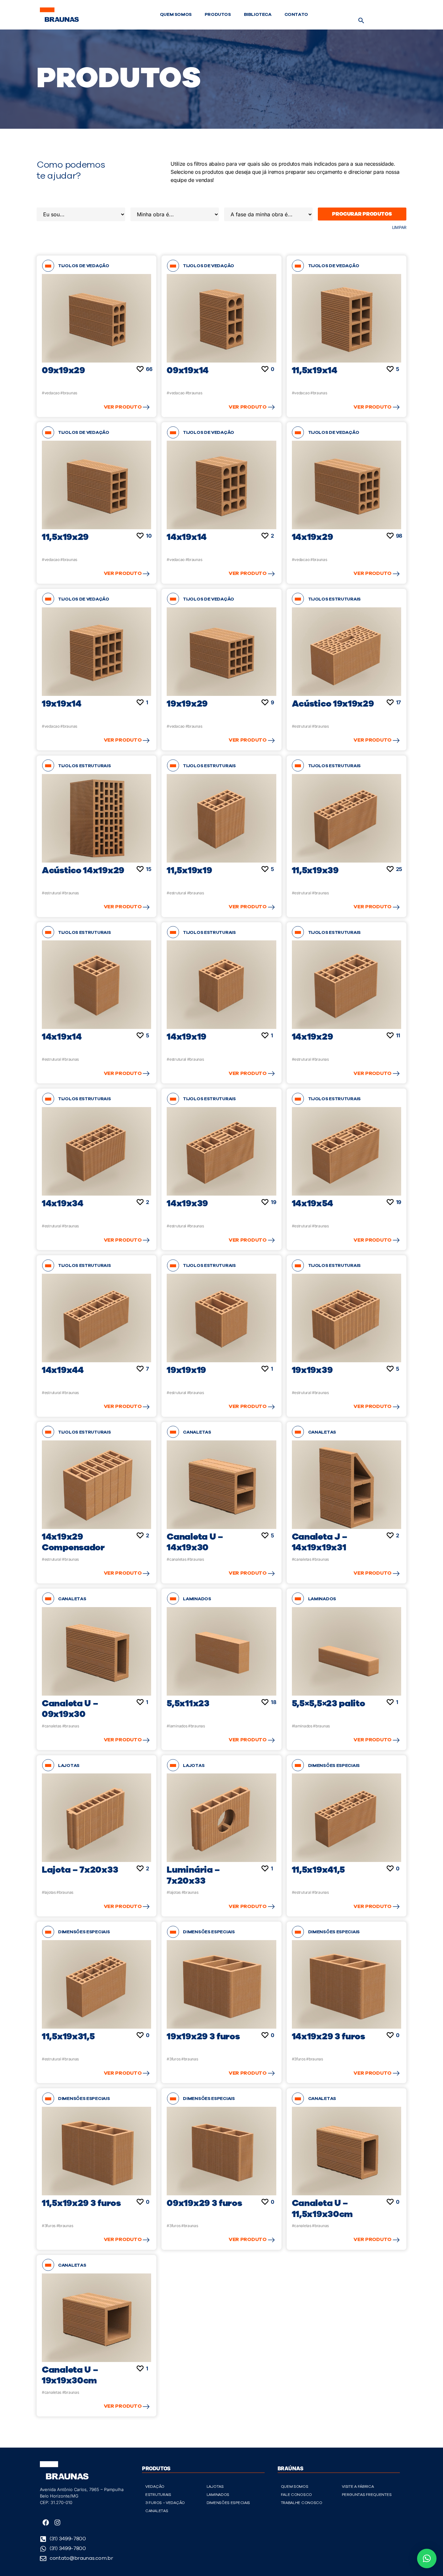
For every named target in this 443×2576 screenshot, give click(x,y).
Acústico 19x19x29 (333, 704)
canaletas (197, 1432)
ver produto (123, 407)
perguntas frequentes (367, 2495)
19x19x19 (186, 1370)
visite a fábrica (358, 2487)
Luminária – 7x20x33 (193, 1875)
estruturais (158, 2495)
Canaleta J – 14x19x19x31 (320, 1542)
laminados (197, 1599)
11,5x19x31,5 (68, 2036)
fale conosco (296, 2495)
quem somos (176, 15)
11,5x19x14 (315, 370)
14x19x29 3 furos (329, 2036)
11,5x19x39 (315, 870)
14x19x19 (186, 1037)
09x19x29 (63, 370)
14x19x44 (63, 1370)
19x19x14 (62, 704)
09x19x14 (188, 370)
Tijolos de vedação (84, 266)
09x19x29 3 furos (204, 2203)
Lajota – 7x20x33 (80, 1870)
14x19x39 (187, 1203)
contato (296, 15)
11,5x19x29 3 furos (81, 2203)
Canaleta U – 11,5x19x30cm (322, 2209)
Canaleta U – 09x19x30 (70, 1709)
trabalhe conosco (302, 2503)
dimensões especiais (334, 1766)
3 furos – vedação (165, 2503)
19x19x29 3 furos (203, 2036)
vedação (155, 2487)
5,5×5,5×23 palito (329, 1703)
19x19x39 (312, 1370)
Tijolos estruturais (334, 599)
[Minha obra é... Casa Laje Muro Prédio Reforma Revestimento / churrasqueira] (175, 214)
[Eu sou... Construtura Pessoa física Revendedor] (81, 214)
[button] (361, 20)
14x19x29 (312, 537)
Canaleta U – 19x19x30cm (70, 2375)
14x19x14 (187, 537)
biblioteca (258, 15)
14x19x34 (63, 1203)
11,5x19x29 (65, 537)
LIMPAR (399, 227)
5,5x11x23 (188, 1703)
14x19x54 (312, 1203)
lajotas (69, 1766)
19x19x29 (187, 704)
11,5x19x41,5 (318, 1870)
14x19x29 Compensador (73, 1542)
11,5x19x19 (189, 870)
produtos (218, 15)
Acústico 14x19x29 (83, 870)
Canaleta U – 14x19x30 (195, 1542)
